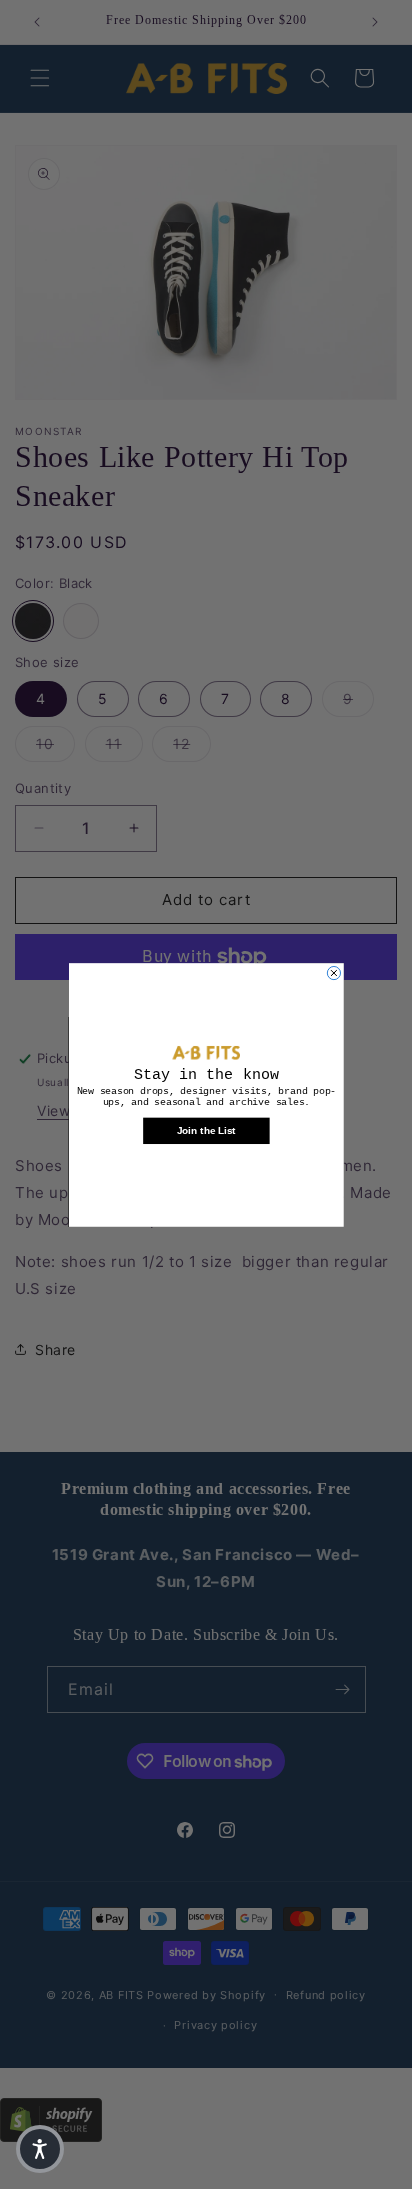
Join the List (206, 1129)
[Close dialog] (333, 972)
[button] (40, 2149)
